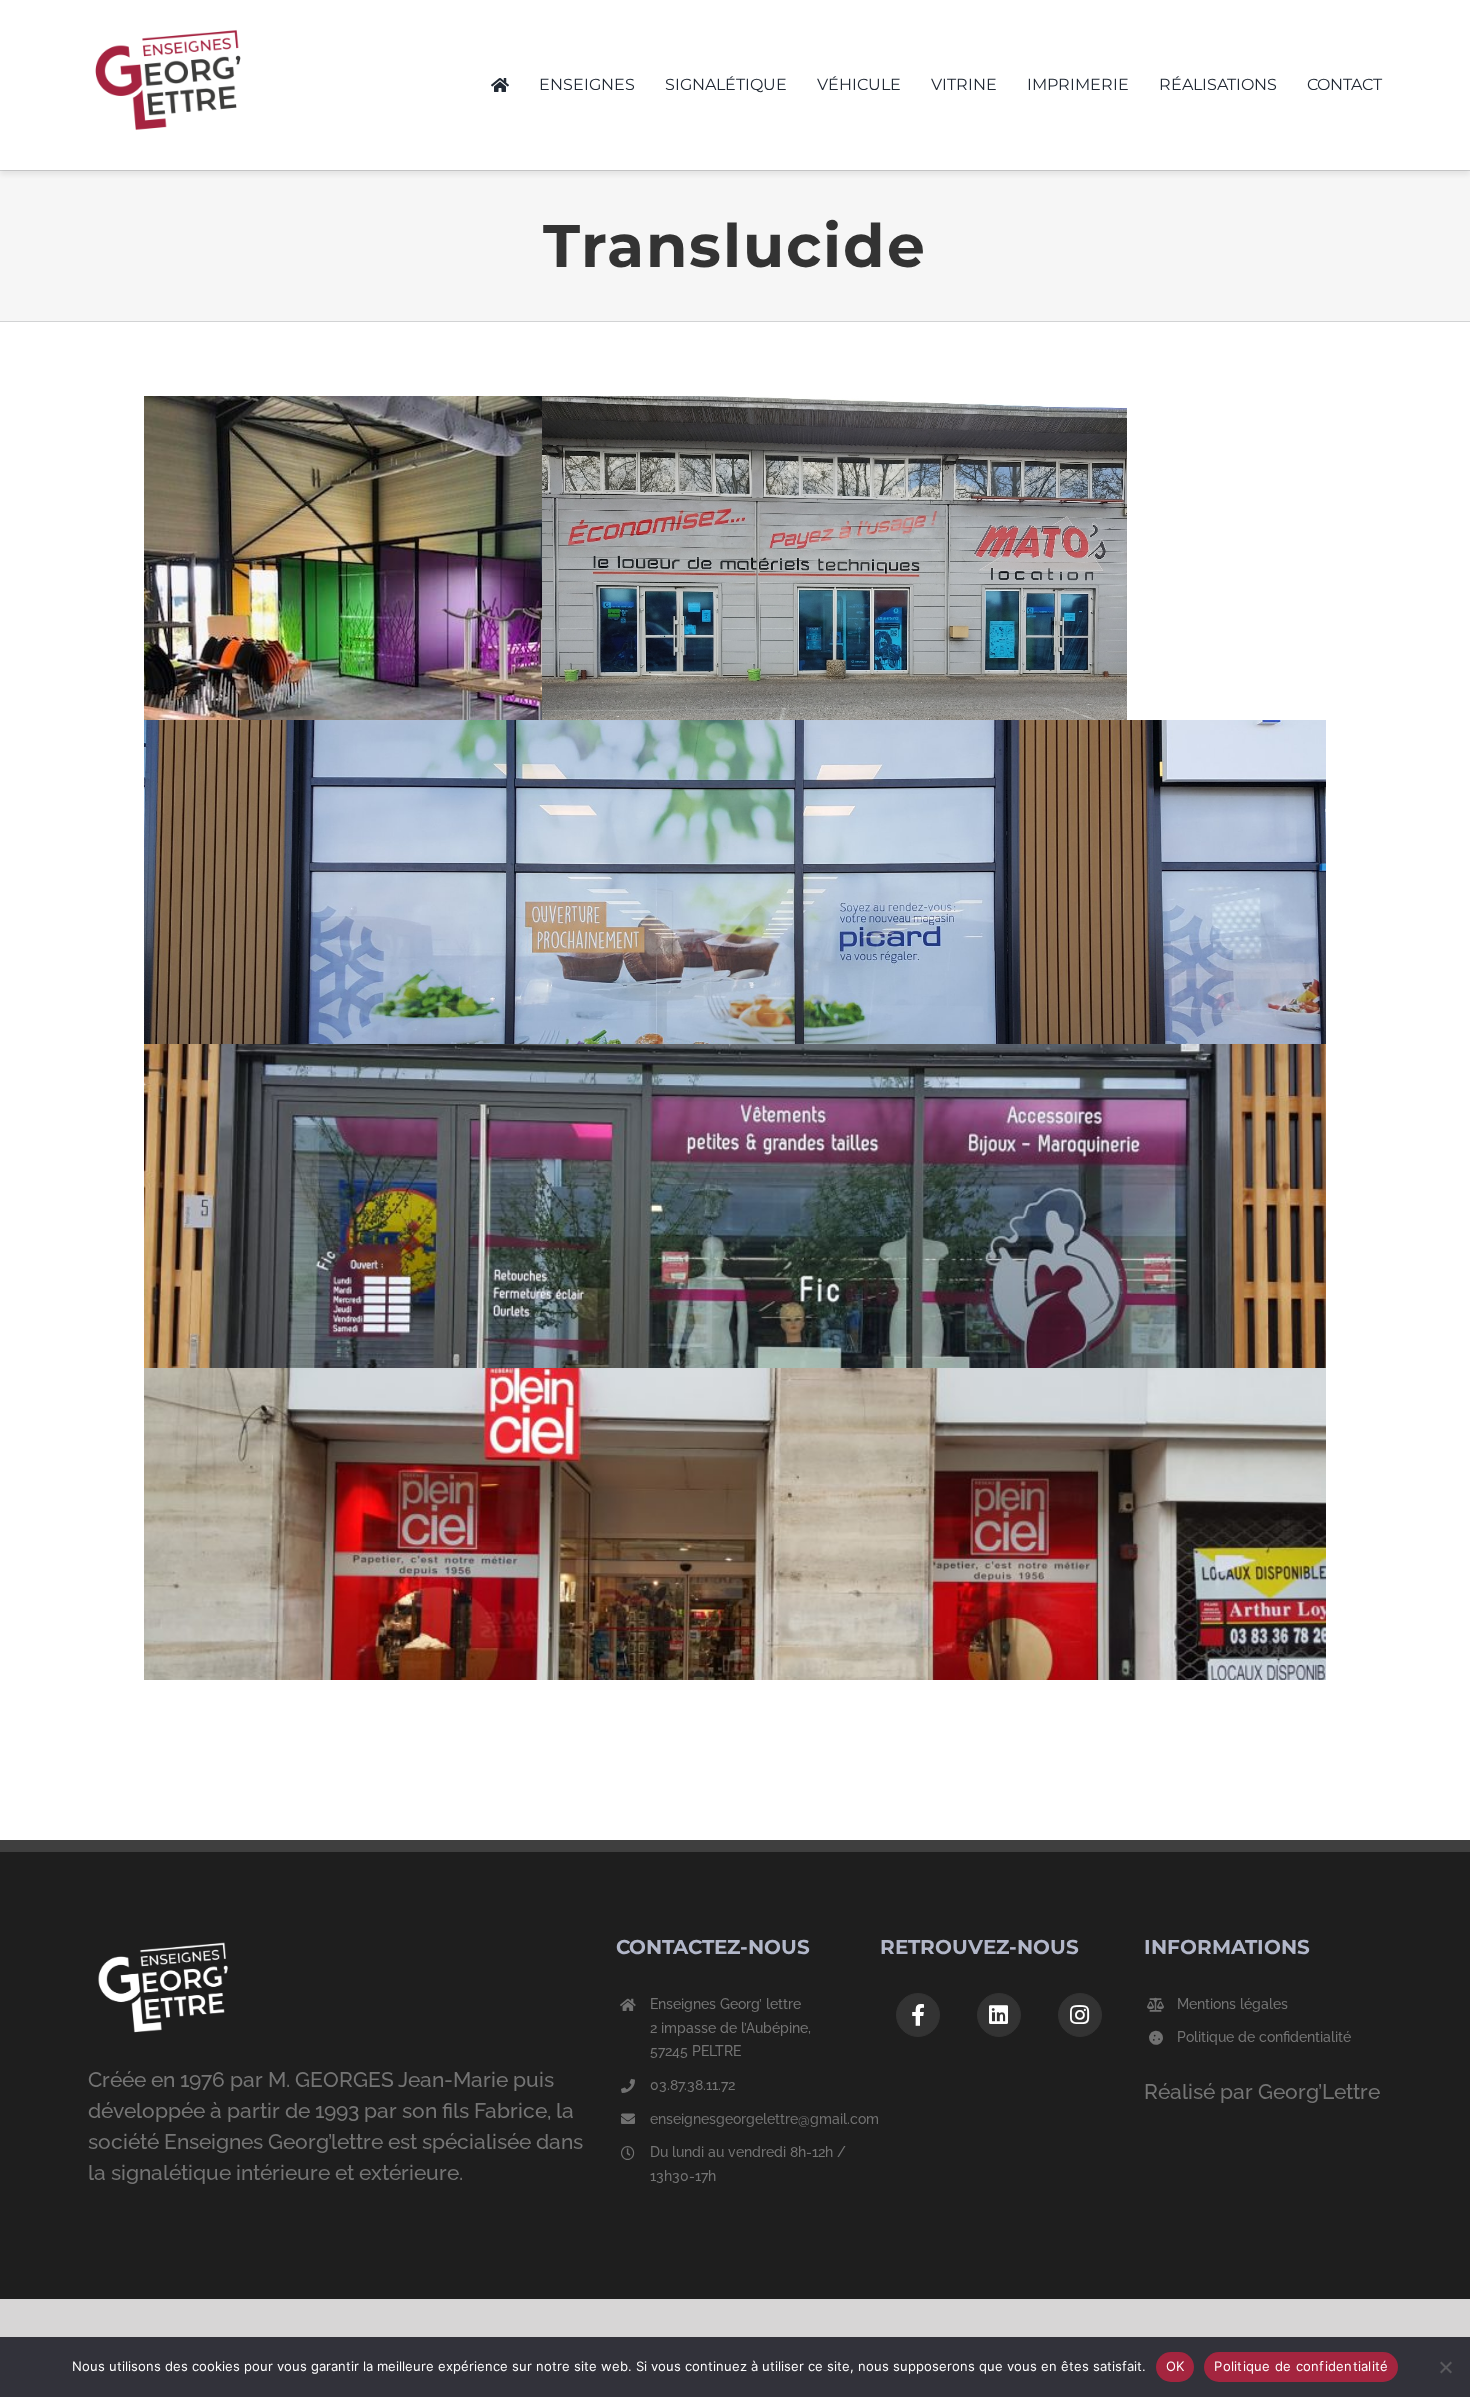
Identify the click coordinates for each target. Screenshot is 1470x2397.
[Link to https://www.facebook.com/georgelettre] (918, 2015)
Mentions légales (1232, 2004)
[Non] (1445, 2367)
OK (1175, 2366)
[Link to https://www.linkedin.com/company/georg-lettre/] (999, 2015)
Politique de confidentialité (1264, 2037)
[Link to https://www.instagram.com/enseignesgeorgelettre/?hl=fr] (1080, 2015)
